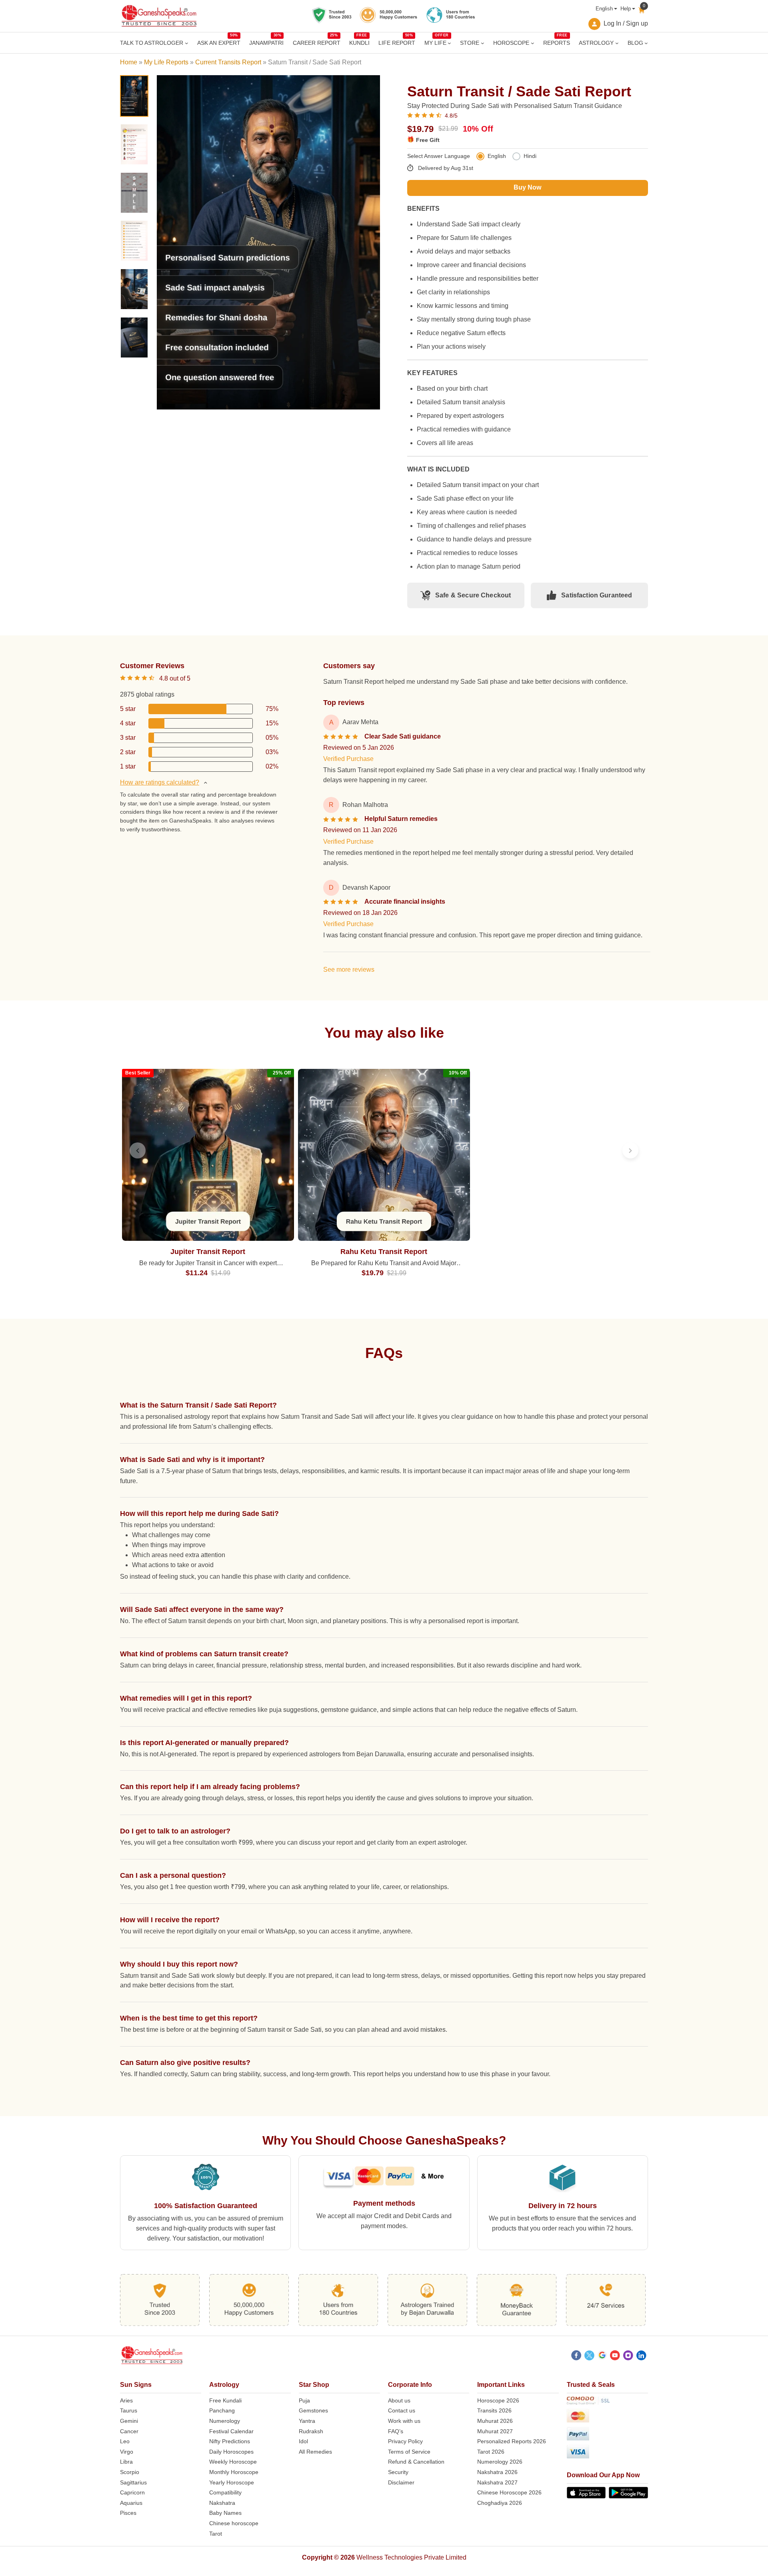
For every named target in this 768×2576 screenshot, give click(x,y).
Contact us (402, 2410)
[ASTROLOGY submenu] (617, 43)
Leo (125, 2441)
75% (272, 709)
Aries (126, 2400)
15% (272, 723)
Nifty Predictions (230, 2441)
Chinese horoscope (234, 2523)
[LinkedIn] (641, 2356)
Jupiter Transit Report (208, 1252)
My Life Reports (166, 62)
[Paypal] (607, 2435)
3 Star (128, 738)
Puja (304, 2400)
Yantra (307, 2421)
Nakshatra (222, 2503)
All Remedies (315, 2452)
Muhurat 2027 (495, 2431)
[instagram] (628, 2356)
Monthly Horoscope (234, 2472)
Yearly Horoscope (232, 2482)
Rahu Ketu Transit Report (384, 1252)
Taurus (129, 2410)
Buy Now (527, 187)
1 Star (128, 766)
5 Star (128, 709)
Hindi (530, 156)
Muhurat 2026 (495, 2421)
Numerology (225, 2421)
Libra (126, 2462)
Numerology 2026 (500, 2462)
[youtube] (615, 2356)
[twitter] (589, 2356)
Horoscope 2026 (498, 2400)
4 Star (128, 723)
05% (272, 738)
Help (626, 9)
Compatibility (225, 2492)
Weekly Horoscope (233, 2462)
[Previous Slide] (138, 1150)
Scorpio (130, 2472)
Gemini (129, 2421)
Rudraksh (311, 2431)
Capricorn (132, 2492)
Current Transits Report (228, 62)
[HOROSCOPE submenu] (533, 43)
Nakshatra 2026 (497, 2472)
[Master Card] (607, 2417)
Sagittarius (133, 2482)
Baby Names (225, 2513)
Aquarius (131, 2503)
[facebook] (576, 2356)
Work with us (404, 2421)
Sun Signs (136, 2385)
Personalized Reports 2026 (512, 2441)
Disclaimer (401, 2482)
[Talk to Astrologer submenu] (187, 43)
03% (272, 752)
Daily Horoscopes (231, 2452)
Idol (303, 2441)
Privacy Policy (405, 2441)
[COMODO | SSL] (607, 2402)
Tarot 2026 (491, 2452)
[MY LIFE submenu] (449, 43)
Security (398, 2472)
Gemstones (313, 2410)
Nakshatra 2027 (497, 2482)
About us (399, 2400)
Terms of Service (409, 2452)
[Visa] (607, 2453)
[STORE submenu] (483, 43)
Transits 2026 (494, 2410)
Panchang (222, 2410)
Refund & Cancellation (416, 2462)
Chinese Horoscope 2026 (509, 2492)
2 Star (128, 752)
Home (129, 62)
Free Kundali (225, 2400)
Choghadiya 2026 (500, 2503)
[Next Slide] (630, 1150)
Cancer (129, 2431)
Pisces (128, 2513)
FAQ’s (396, 2431)
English (604, 9)
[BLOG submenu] (646, 43)
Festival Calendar (231, 2431)
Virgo (127, 2452)
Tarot (216, 2534)
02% (272, 766)
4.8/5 (451, 116)
